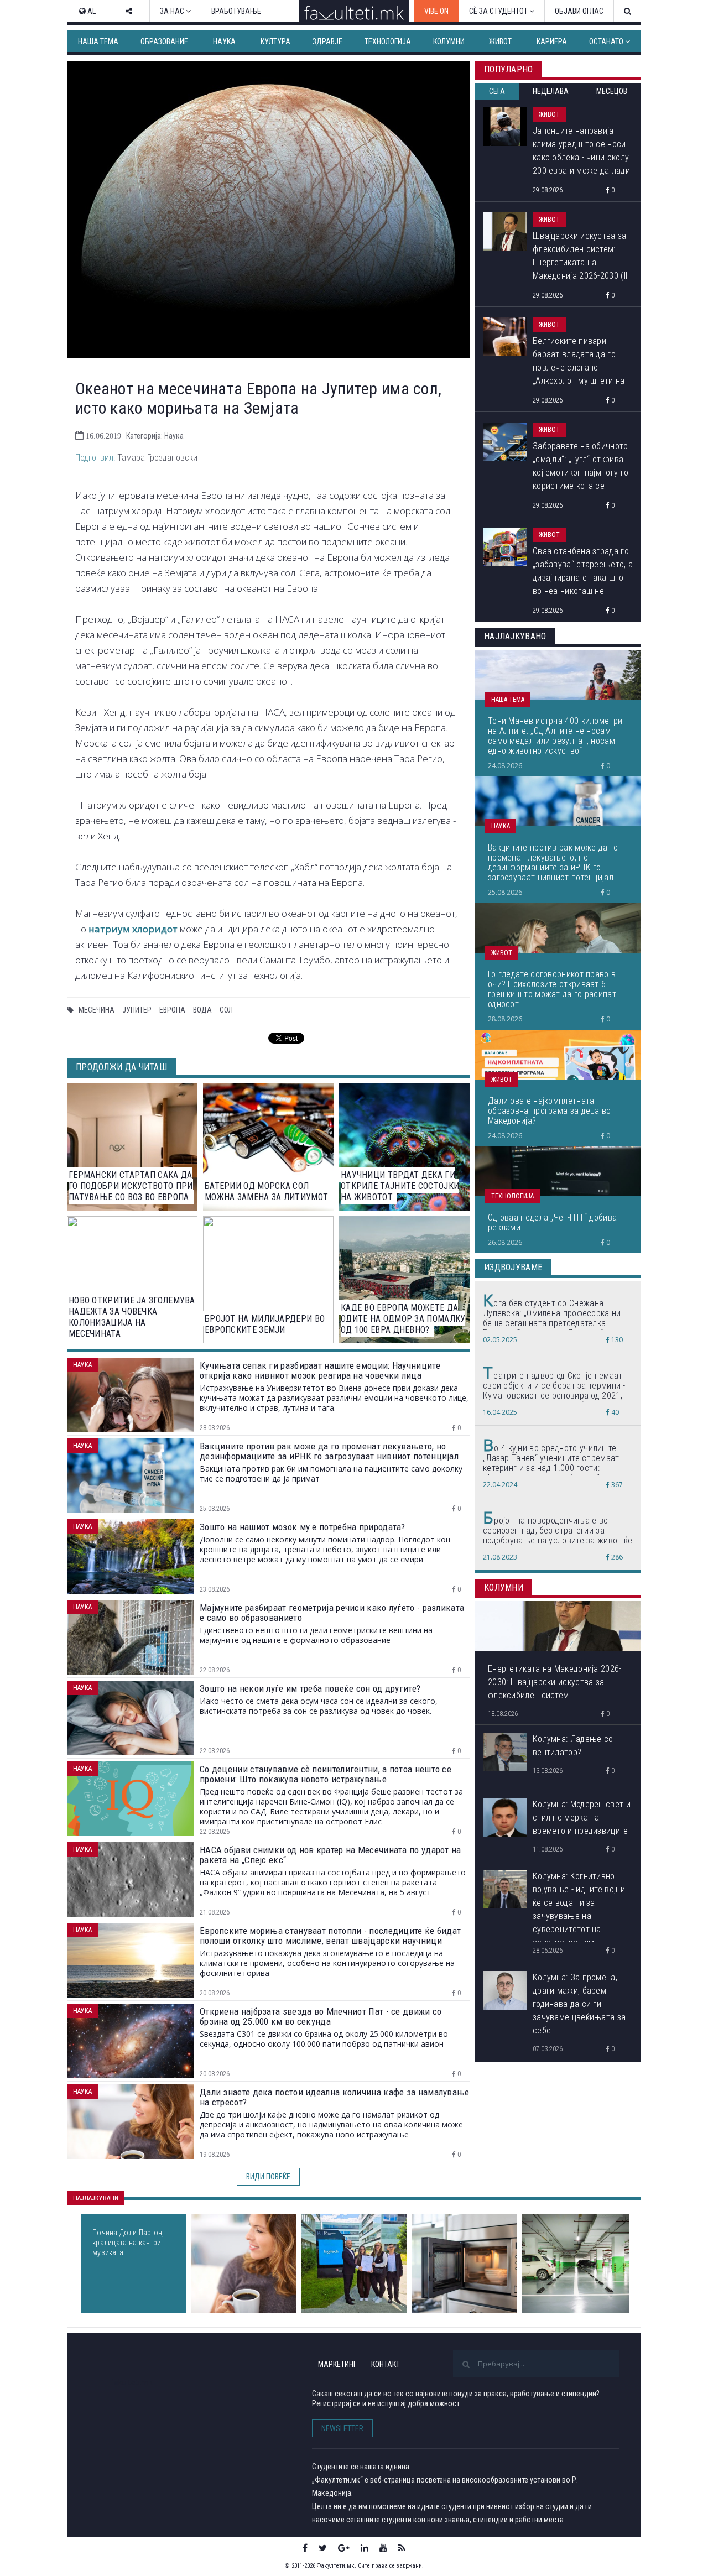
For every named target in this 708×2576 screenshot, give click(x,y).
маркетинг (337, 2364)
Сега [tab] (497, 91)
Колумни (449, 41)
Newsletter (342, 2428)
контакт (386, 2364)
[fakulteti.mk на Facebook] (305, 2548)
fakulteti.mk (132, 2382)
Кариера (552, 41)
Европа (172, 1010)
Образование (164, 41)
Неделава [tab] (551, 91)
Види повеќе (268, 2177)
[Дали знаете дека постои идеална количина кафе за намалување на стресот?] (244, 2264)
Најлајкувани (96, 2198)
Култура (275, 41)
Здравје (327, 41)
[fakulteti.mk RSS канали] (402, 2548)
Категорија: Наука (155, 436)
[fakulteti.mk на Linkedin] (365, 2548)
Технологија (388, 41)
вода (202, 1010)
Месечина (97, 1010)
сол (226, 1010)
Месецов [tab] (612, 91)
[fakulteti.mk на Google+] (344, 2548)
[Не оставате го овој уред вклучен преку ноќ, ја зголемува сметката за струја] (464, 2264)
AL (91, 11)
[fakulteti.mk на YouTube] (383, 2548)
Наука (224, 41)
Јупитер (137, 1010)
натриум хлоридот (133, 929)
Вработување (236, 11)
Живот (500, 41)
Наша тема (98, 41)
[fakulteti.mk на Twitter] (323, 2548)
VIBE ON (436, 11)
